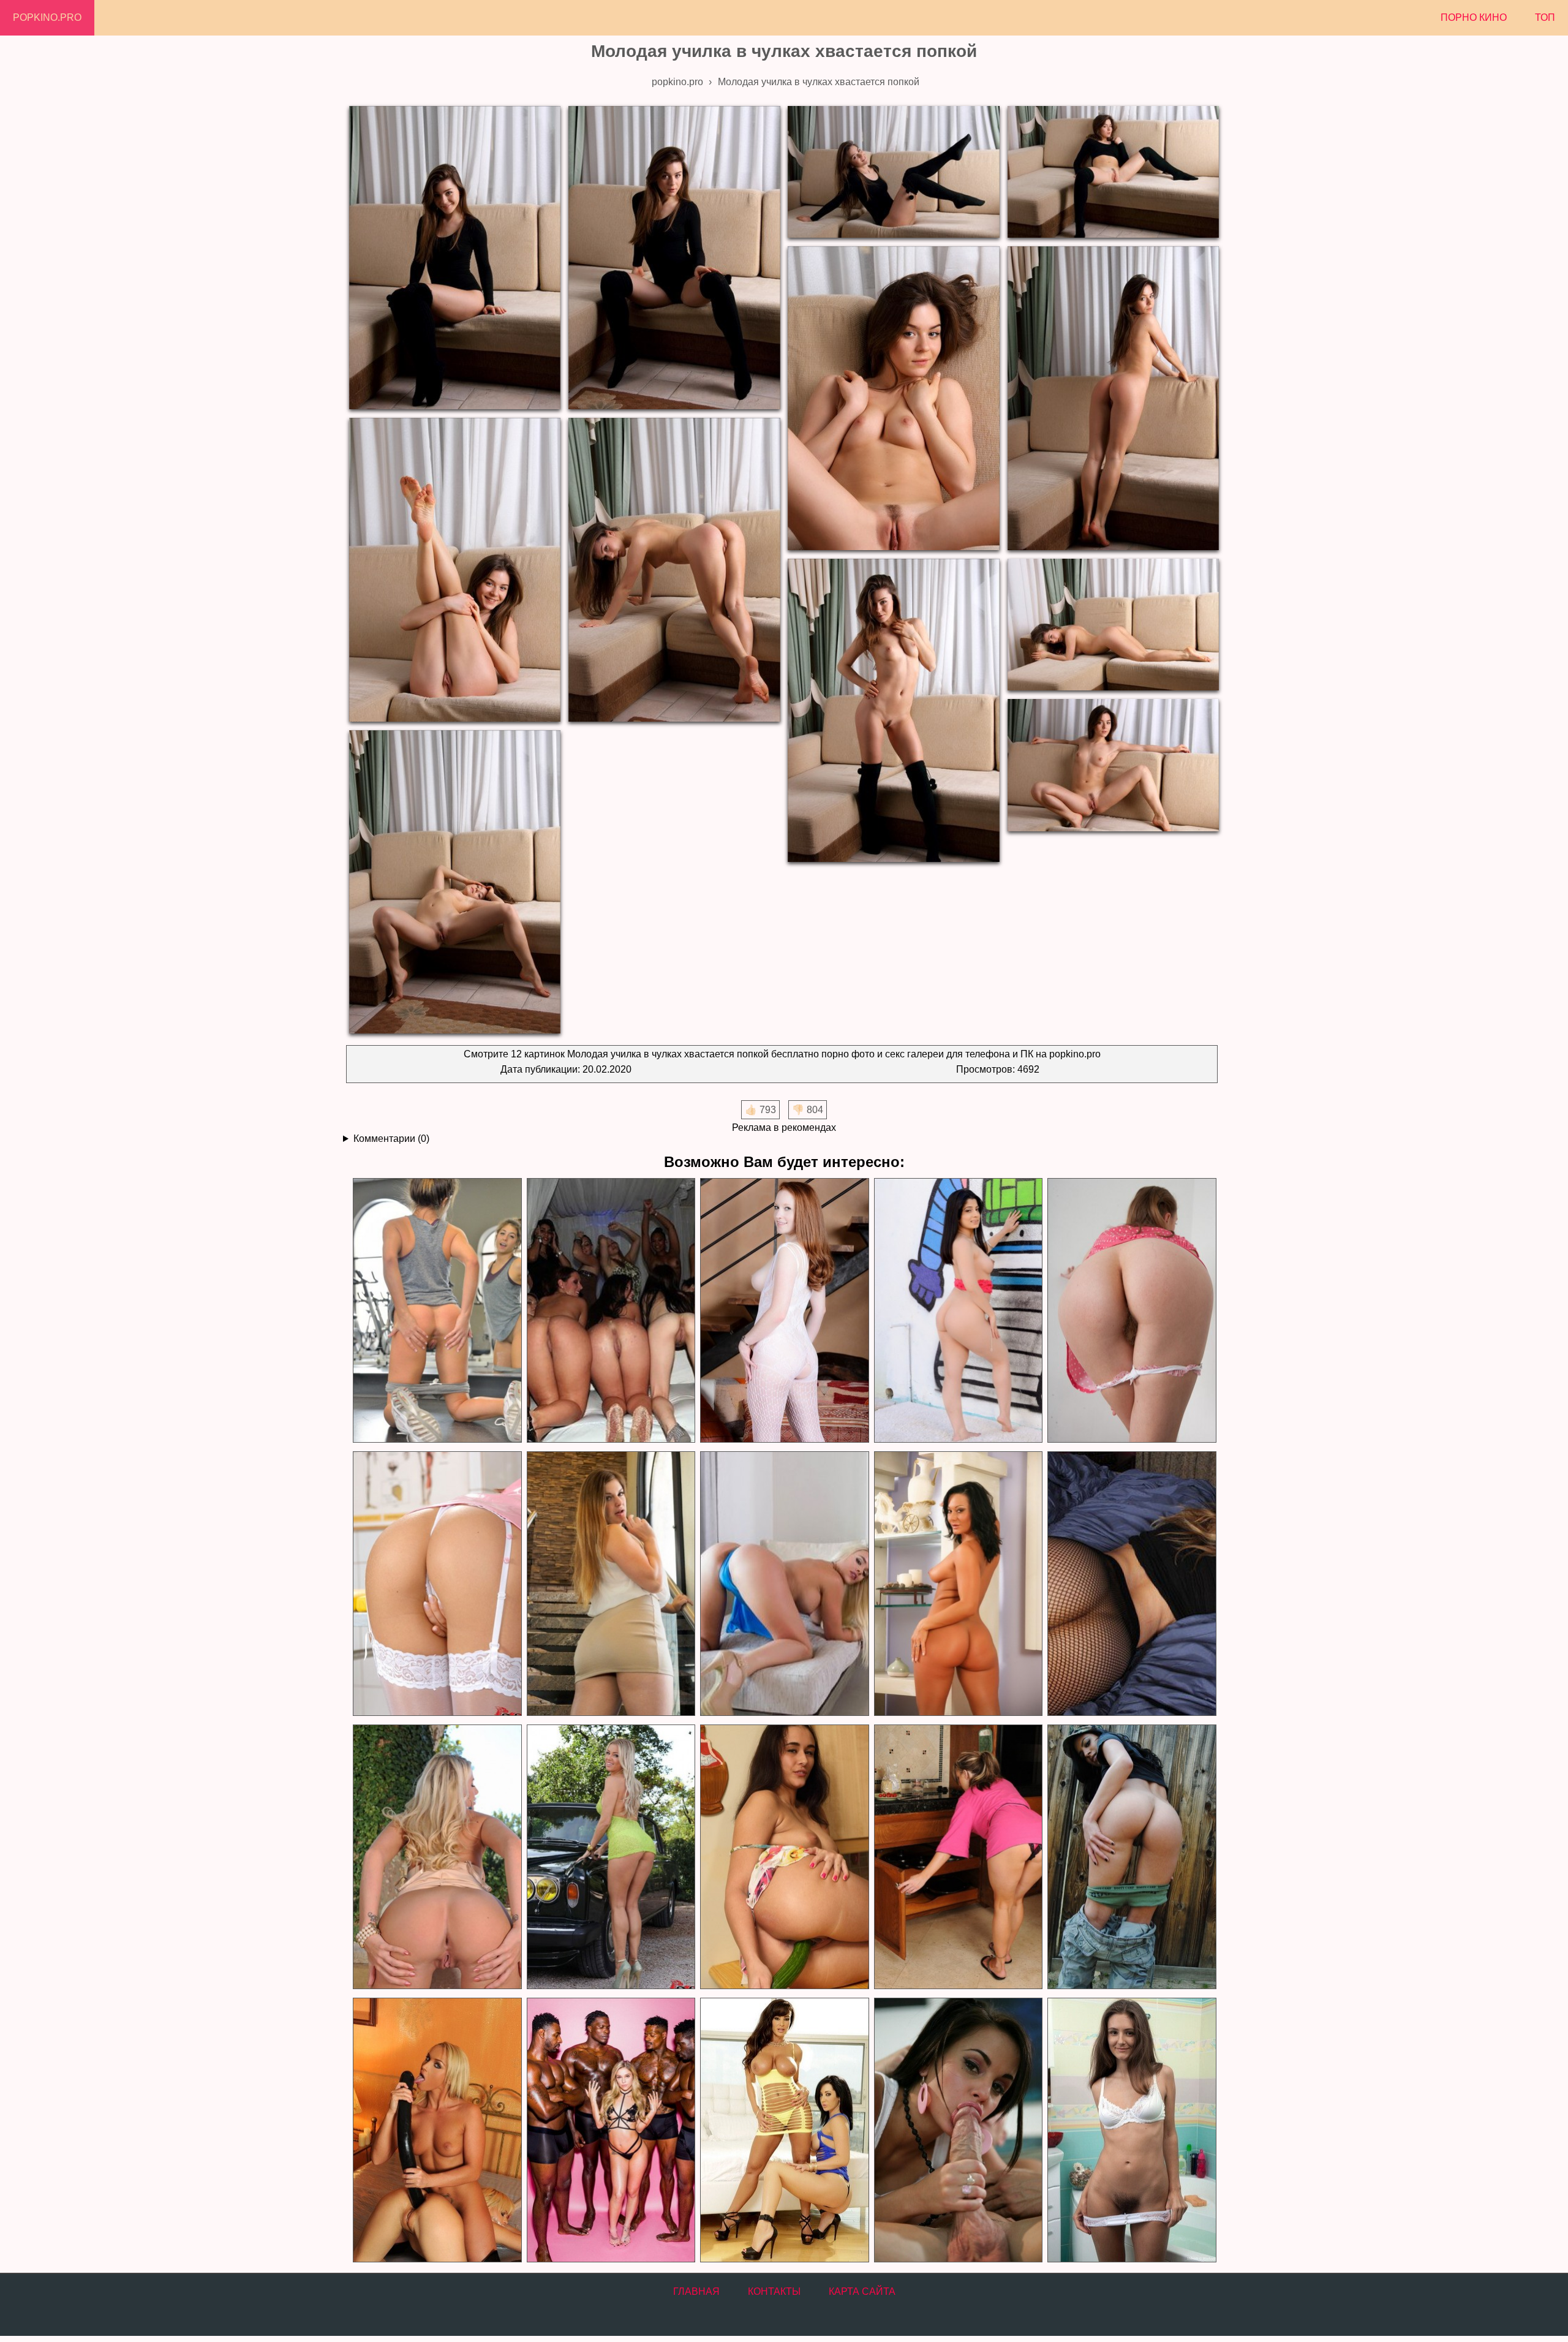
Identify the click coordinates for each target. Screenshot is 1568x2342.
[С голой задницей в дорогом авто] (611, 1857)
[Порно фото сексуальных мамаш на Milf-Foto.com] (784, 2130)
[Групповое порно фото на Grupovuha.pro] (611, 2130)
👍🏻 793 (760, 1110)
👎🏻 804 (808, 1110)
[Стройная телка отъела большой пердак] (958, 1311)
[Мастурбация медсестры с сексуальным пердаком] (437, 1584)
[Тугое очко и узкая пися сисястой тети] (437, 1857)
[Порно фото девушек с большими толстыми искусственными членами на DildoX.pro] (437, 2130)
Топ (1545, 17)
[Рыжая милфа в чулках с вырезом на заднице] (784, 1311)
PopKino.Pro (47, 17)
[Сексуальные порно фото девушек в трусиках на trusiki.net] (1131, 2130)
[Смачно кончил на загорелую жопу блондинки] (784, 1584)
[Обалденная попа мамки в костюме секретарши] (958, 1584)
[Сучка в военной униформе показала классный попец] (1131, 1857)
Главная (696, 2291)
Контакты (774, 2291)
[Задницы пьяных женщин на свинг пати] (611, 1311)
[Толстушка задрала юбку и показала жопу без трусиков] (611, 1584)
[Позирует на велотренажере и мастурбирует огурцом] (437, 1311)
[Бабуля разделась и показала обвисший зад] (1131, 1584)
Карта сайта (862, 2291)
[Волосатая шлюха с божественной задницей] (1131, 1311)
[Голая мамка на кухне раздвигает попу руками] (958, 1857)
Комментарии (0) (391, 1139)
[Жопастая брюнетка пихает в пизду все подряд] (784, 1857)
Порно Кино (1474, 17)
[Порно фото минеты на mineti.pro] (958, 2130)
